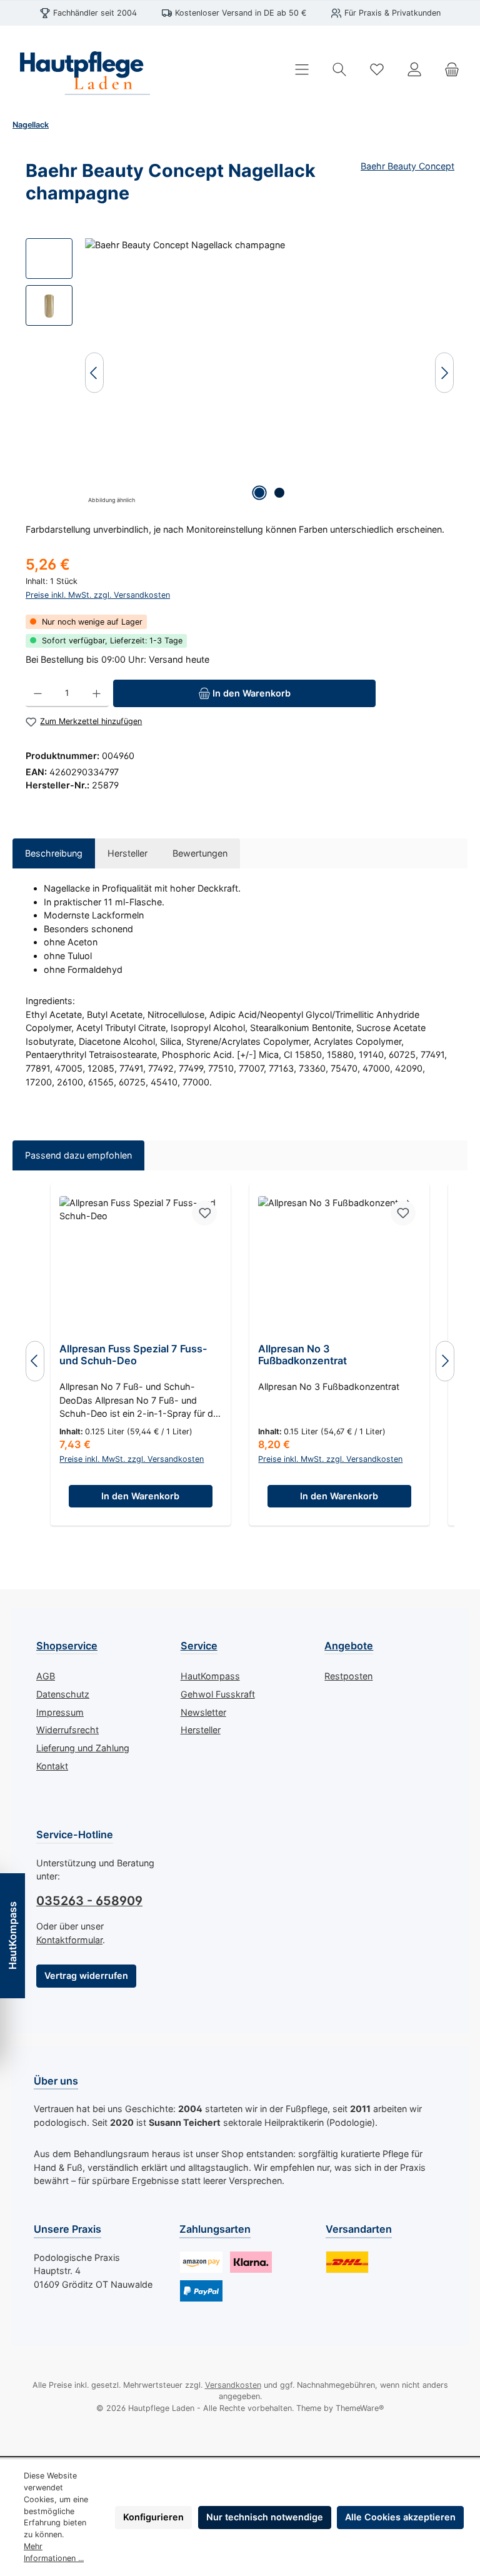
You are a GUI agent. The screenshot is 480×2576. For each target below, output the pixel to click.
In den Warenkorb (140, 1496)
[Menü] (302, 70)
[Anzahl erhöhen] (97, 693)
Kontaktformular (69, 1940)
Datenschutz (63, 1694)
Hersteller (201, 1730)
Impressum (60, 1712)
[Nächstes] (444, 373)
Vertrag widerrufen (86, 1975)
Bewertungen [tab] (200, 853)
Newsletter (203, 1712)
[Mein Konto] (414, 70)
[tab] (54, 853)
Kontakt (52, 1766)
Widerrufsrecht (67, 1730)
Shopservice (67, 1646)
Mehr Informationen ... (54, 2552)
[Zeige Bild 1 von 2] (259, 493)
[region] (240, 373)
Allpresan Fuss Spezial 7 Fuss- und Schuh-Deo (133, 1355)
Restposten (348, 1676)
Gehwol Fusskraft (218, 1694)
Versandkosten (233, 2385)
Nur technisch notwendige (265, 2517)
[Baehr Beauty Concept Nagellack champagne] (269, 373)
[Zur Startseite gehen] (81, 69)
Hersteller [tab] (127, 853)
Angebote (349, 1646)
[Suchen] (339, 70)
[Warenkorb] (452, 70)
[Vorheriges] (94, 373)
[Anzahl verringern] (38, 693)
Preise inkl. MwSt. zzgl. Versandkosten (98, 595)
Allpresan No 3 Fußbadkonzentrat (302, 1355)
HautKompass (210, 1676)
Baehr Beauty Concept (407, 166)
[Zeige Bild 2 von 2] (279, 493)
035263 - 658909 (89, 1901)
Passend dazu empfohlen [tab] (78, 1155)
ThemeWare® (360, 2408)
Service (199, 1646)
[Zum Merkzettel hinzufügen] (204, 1213)
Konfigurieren (153, 2517)
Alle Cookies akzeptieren (400, 2517)
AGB (46, 1676)
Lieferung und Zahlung (83, 1748)
